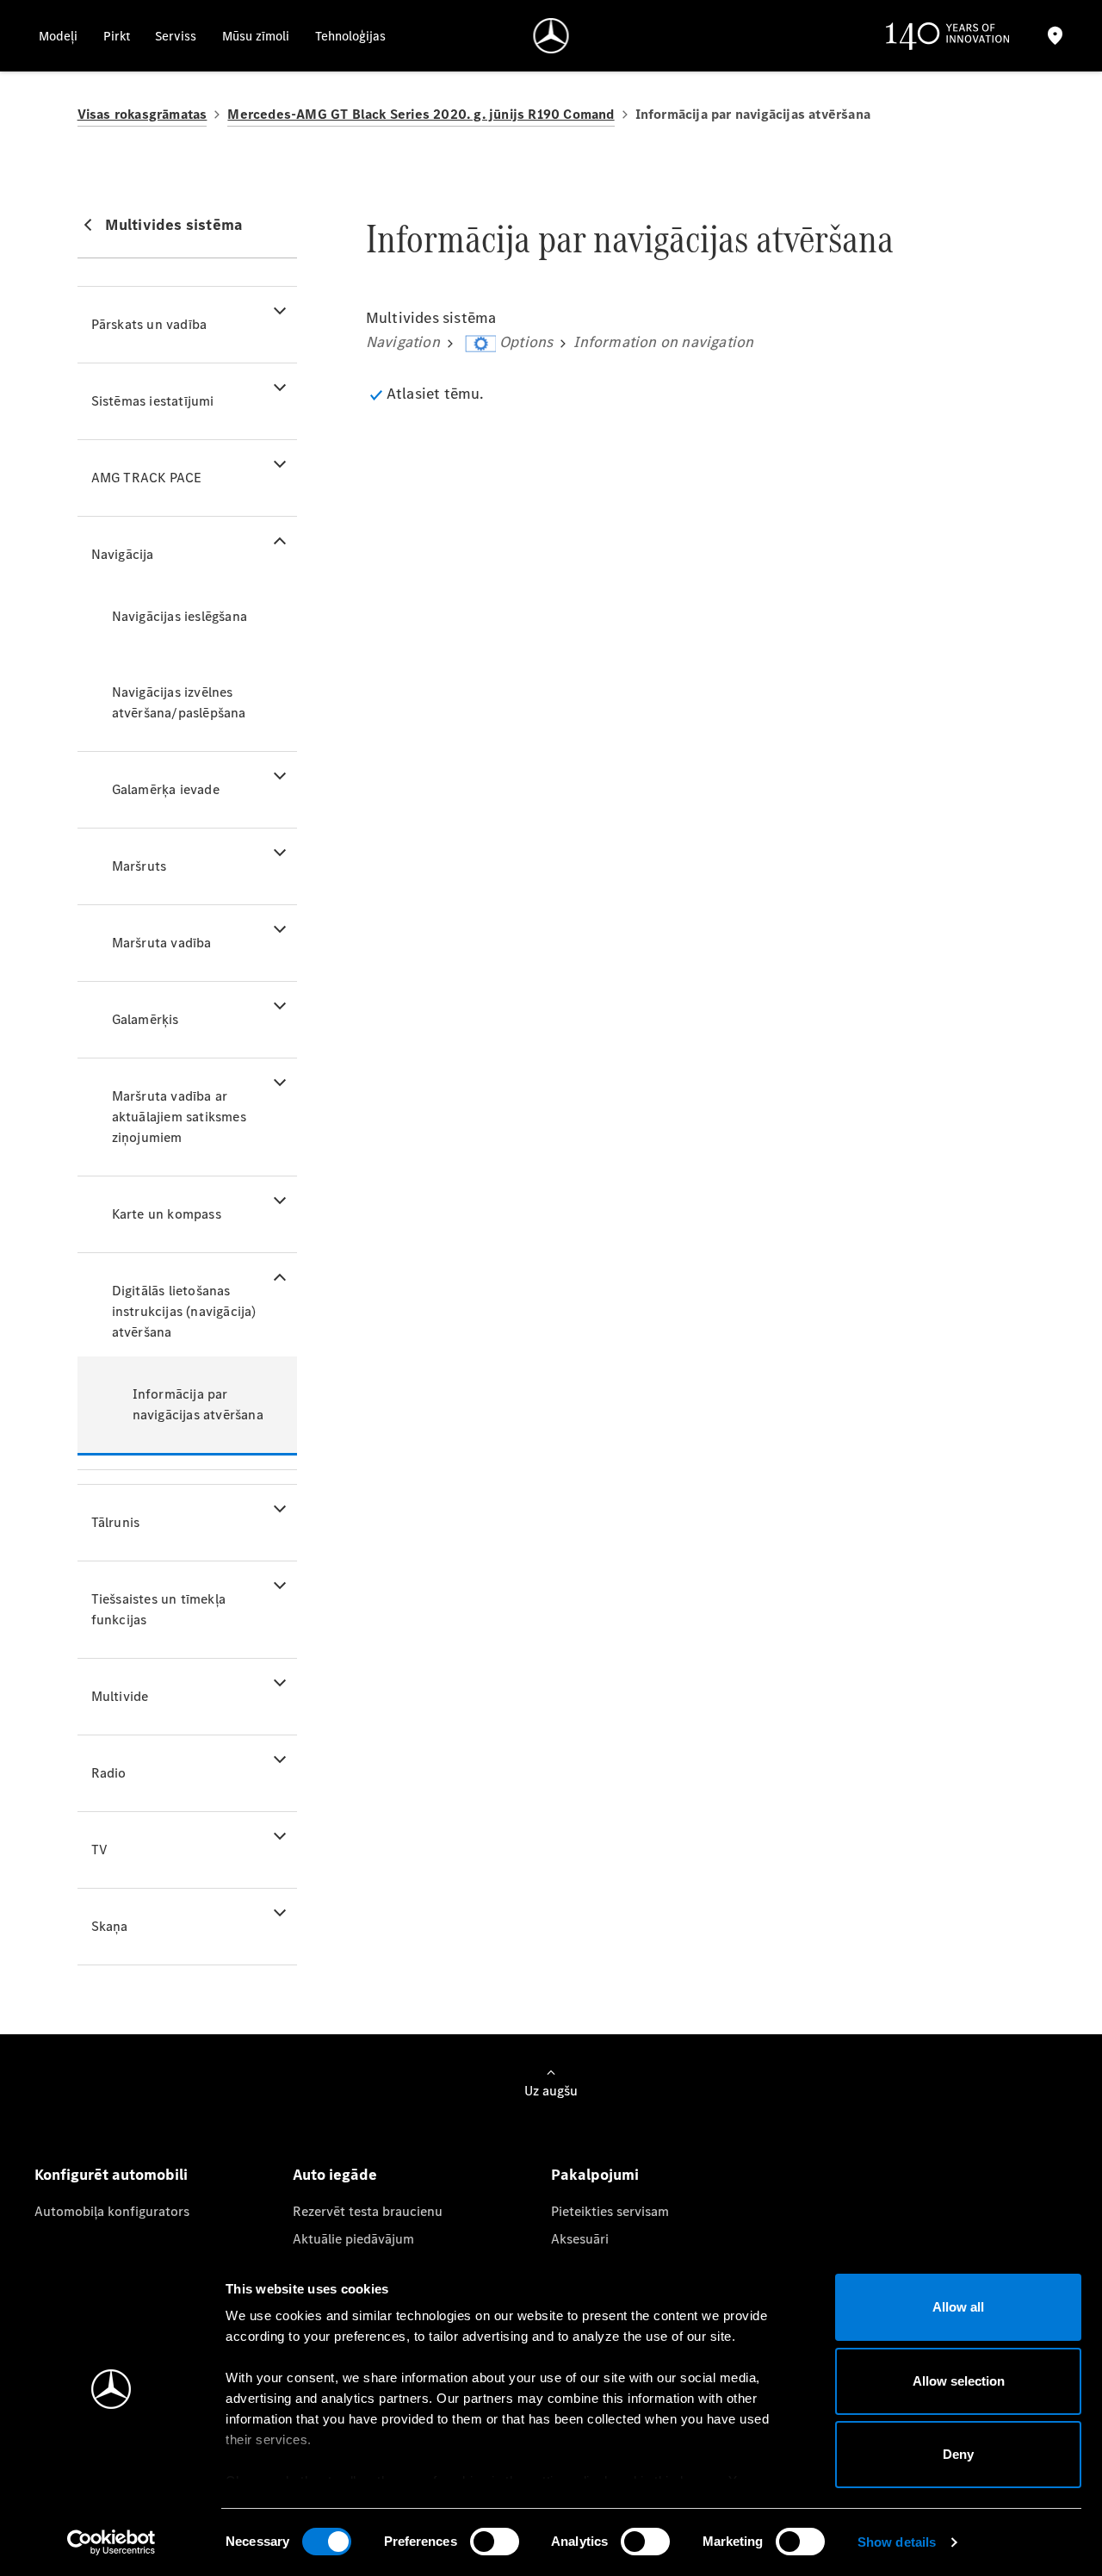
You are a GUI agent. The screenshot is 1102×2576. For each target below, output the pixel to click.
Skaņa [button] (110, 1926)
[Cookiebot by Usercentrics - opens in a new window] (111, 2542)
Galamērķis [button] (145, 1019)
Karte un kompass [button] (167, 1214)
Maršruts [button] (139, 866)
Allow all (958, 2307)
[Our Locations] (1056, 36)
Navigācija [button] (123, 554)
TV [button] (99, 1850)
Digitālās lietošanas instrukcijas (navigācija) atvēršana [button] (184, 1311)
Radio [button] (109, 1773)
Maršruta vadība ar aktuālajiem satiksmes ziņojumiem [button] (179, 1117)
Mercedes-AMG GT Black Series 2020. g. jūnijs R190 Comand (421, 114)
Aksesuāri (580, 2239)
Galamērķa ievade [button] (166, 789)
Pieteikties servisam (610, 2211)
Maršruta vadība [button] (162, 943)
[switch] (495, 2542)
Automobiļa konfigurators (112, 2211)
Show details (897, 2542)
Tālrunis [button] (116, 1522)
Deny (958, 2454)
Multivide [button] (120, 1696)
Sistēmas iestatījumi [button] (153, 401)
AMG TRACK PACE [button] (147, 478)
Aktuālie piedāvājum (353, 2239)
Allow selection (959, 2381)
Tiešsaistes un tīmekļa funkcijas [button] (158, 1609)
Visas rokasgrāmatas (142, 114)
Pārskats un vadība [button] (149, 324)
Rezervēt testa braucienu (368, 2211)
